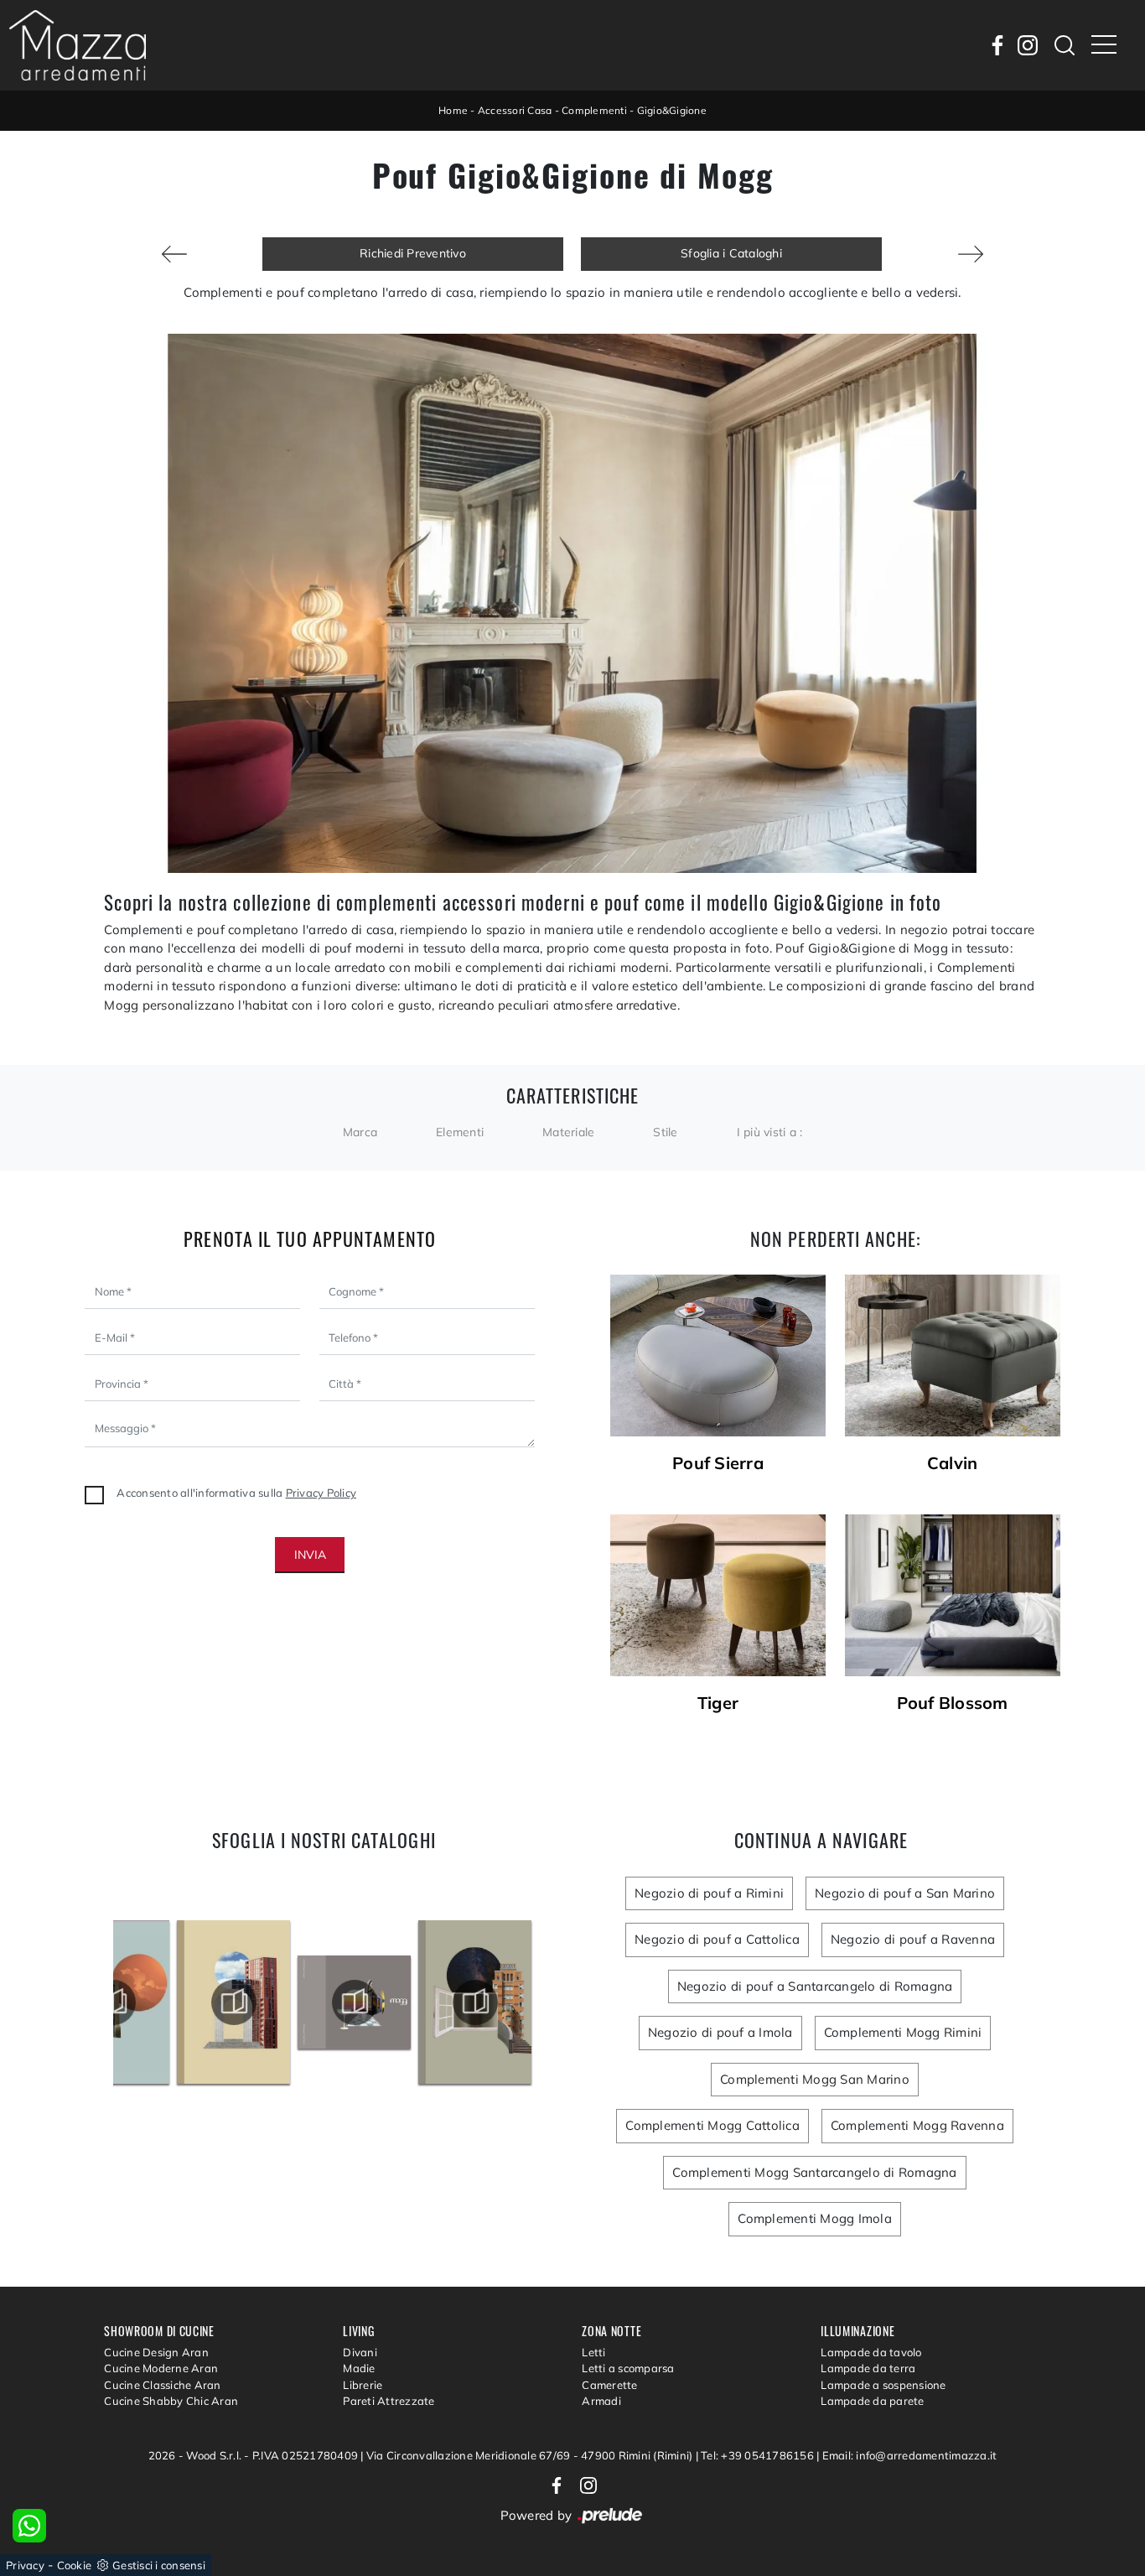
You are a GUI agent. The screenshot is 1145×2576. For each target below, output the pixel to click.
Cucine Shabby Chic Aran (171, 2401)
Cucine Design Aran (156, 2352)
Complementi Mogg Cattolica (712, 2125)
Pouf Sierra (718, 1463)
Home (453, 110)
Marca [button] (360, 1132)
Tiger (718, 1703)
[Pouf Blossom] (953, 1595)
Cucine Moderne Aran (161, 2368)
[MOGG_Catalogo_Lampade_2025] (414, 2002)
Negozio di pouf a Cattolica (717, 1939)
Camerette (609, 2385)
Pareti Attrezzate (389, 2401)
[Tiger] (718, 1595)
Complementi (594, 110)
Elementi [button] (460, 1132)
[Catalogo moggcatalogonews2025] (173, 2002)
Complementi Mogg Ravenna (917, 2125)
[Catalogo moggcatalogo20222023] (294, 2002)
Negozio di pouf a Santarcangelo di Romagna (815, 1986)
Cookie (75, 2565)
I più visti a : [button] (770, 1132)
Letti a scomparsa (628, 2368)
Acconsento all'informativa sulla (236, 1493)
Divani (360, 2352)
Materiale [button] (568, 1132)
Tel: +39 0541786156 (759, 2455)
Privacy (25, 2565)
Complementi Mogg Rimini (903, 2032)
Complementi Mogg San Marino (815, 2079)
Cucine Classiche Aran (162, 2385)
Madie (359, 2368)
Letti (593, 2352)
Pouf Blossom (953, 1703)
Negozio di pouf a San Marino (905, 1893)
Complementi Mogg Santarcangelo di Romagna (814, 2172)
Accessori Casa (515, 110)
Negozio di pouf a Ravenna (913, 1939)
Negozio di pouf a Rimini (709, 1893)
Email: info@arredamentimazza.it (910, 2455)
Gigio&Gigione (672, 110)
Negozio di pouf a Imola (720, 2032)
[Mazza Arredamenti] (78, 45)
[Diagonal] (174, 254)
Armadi (601, 2401)
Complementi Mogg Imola (815, 2218)
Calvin (953, 1463)
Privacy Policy (321, 1493)
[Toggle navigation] (1104, 45)
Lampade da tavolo (871, 2352)
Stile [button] (665, 1132)
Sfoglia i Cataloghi (731, 253)
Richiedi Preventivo (413, 253)
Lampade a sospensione (883, 2385)
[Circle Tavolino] (971, 254)
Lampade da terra (868, 2368)
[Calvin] (953, 1356)
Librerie (363, 2385)
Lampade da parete (872, 2401)
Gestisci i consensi (159, 2565)
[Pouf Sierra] (718, 1356)
